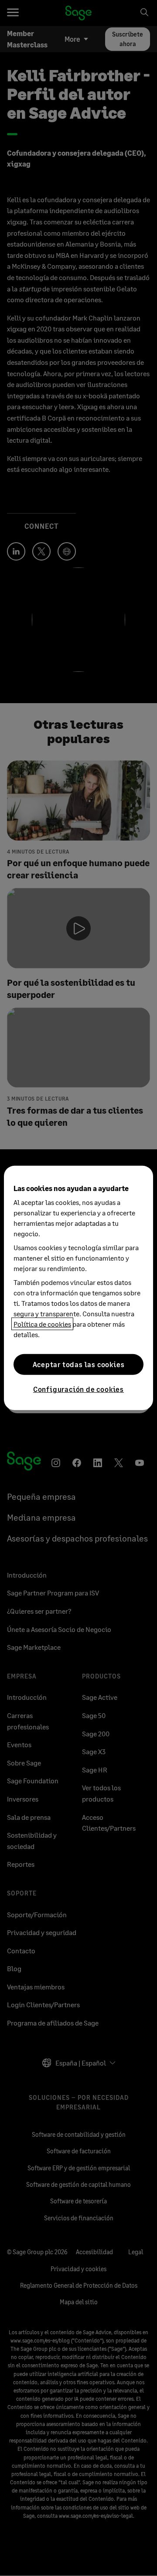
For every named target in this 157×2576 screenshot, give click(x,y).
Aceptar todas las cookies (79, 1364)
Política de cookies (42, 1324)
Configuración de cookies (78, 1389)
